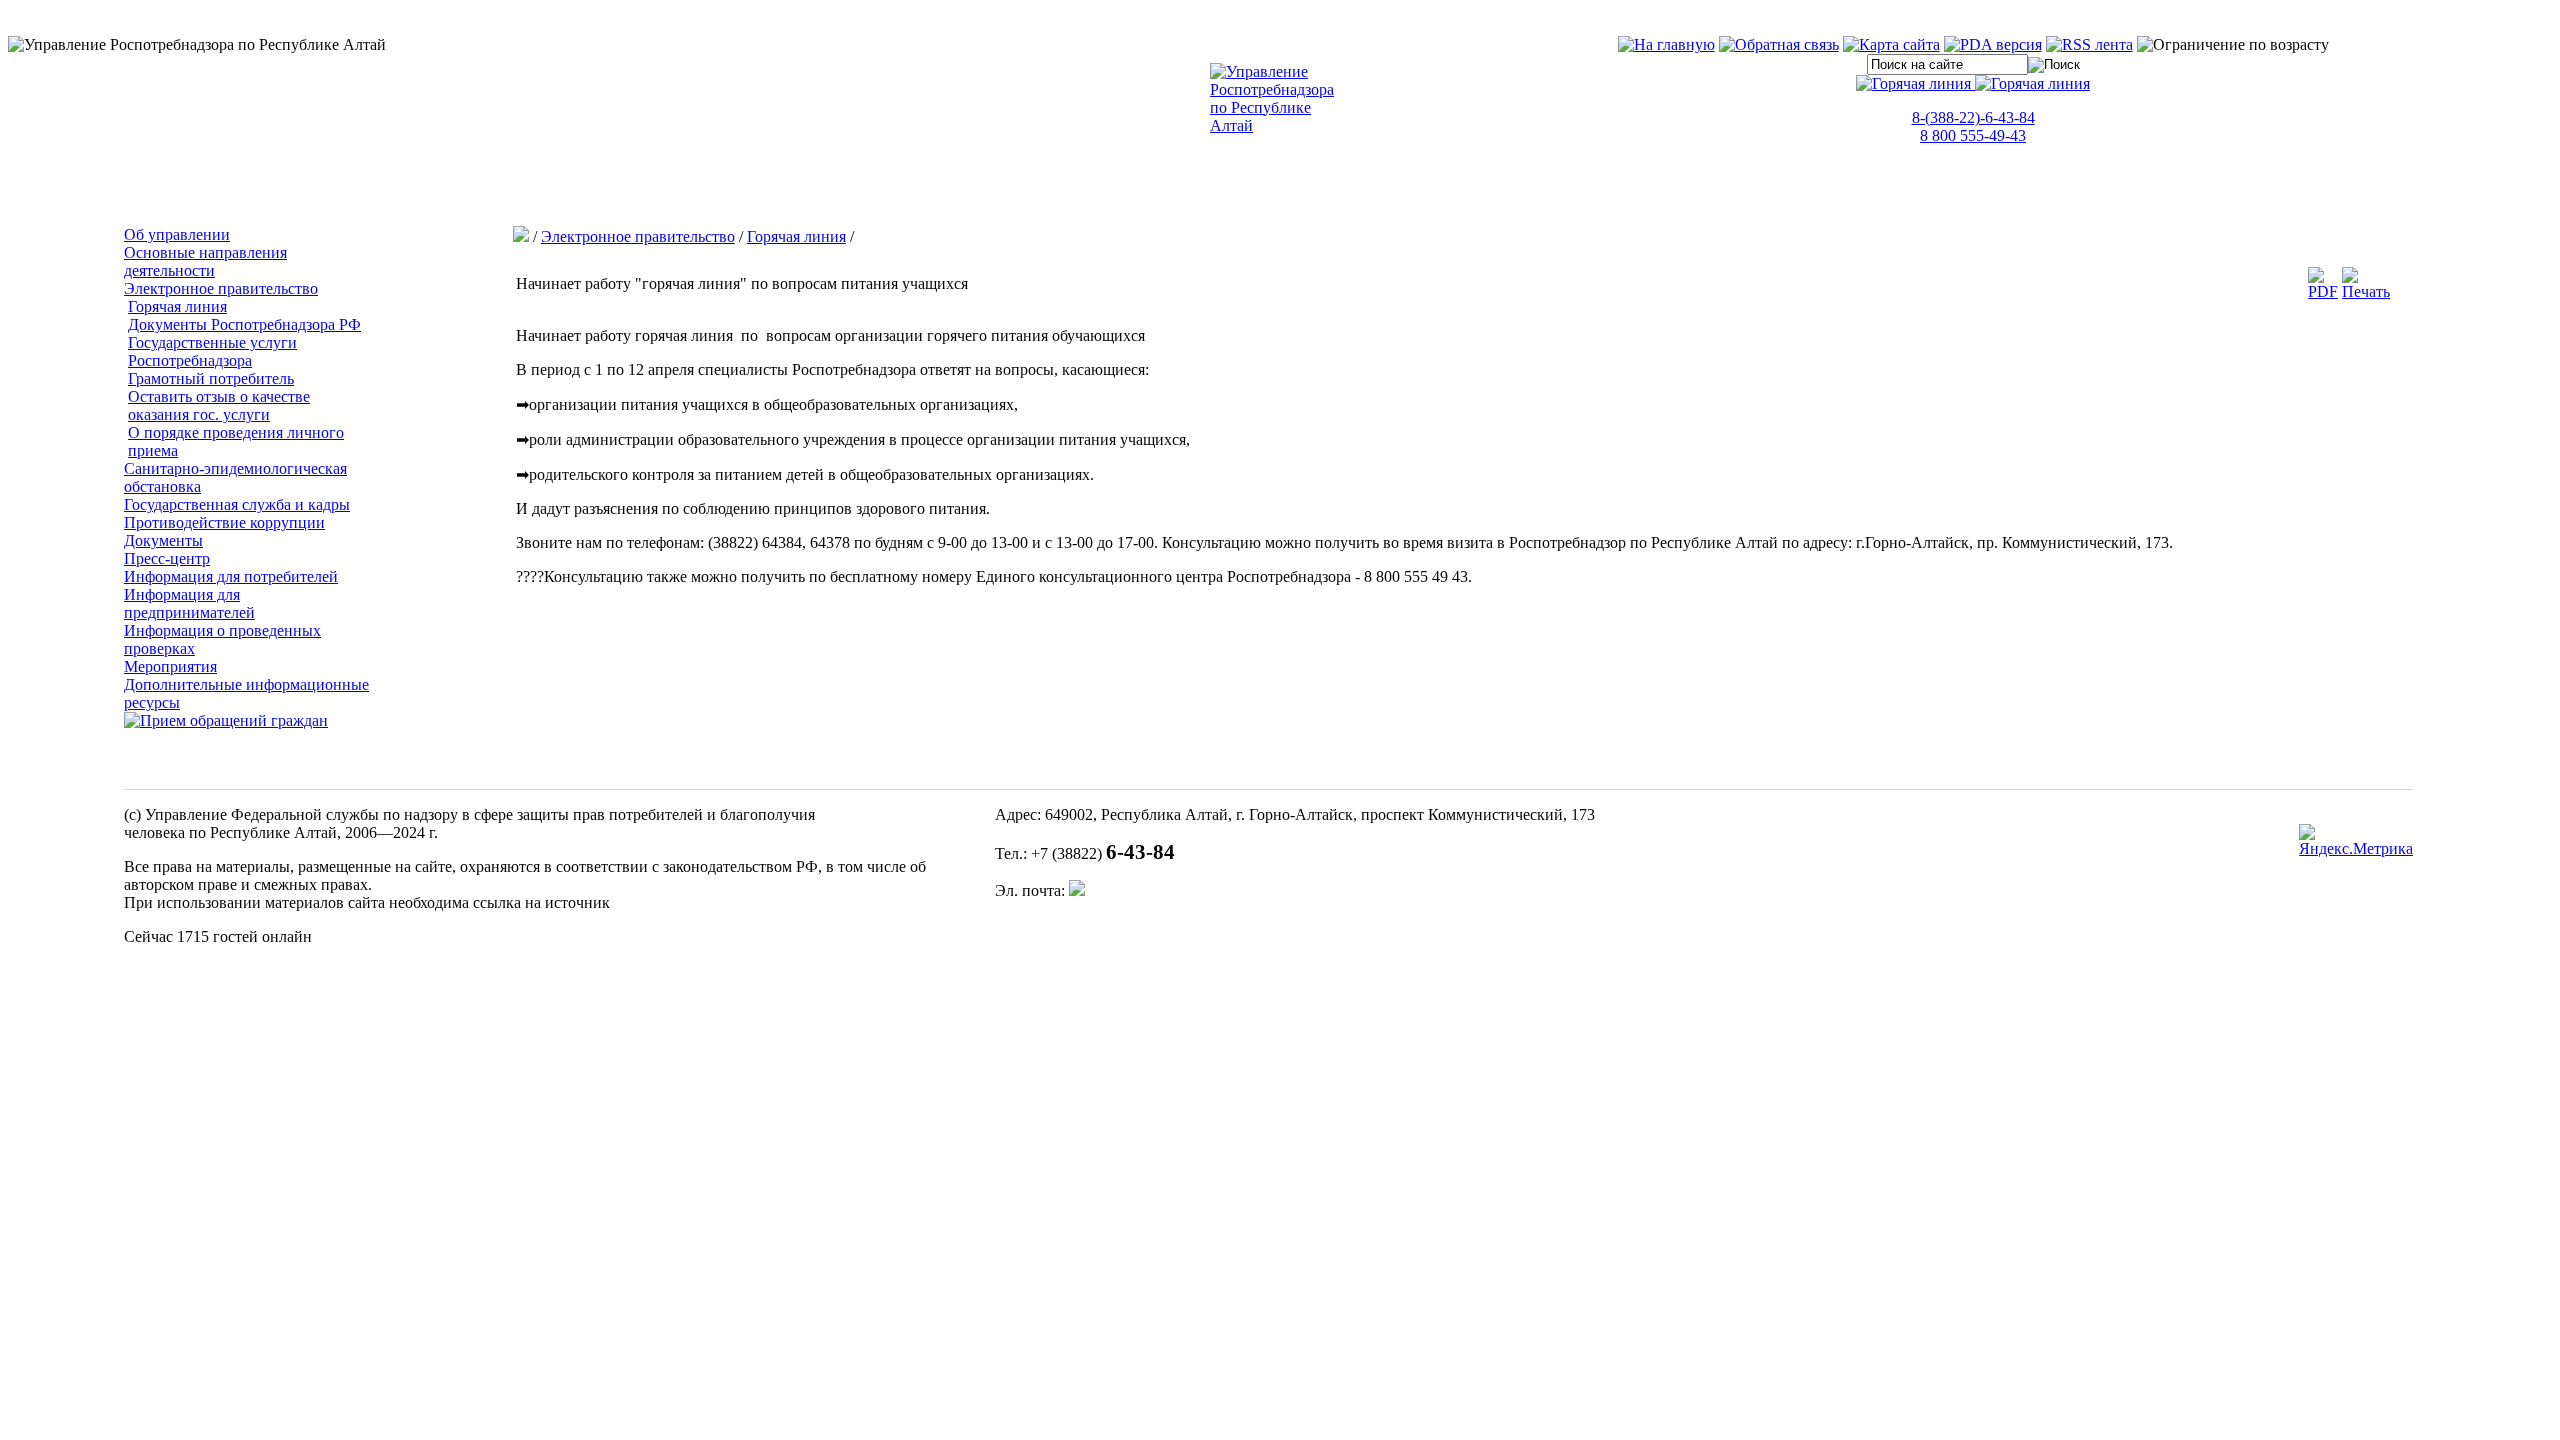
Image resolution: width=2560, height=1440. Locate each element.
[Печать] (2366, 291)
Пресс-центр (167, 558)
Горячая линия (177, 306)
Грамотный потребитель (211, 378)
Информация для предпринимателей (189, 603)
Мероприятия (170, 666)
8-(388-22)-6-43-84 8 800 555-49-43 (1973, 126)
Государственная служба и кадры (237, 504)
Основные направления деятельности (205, 261)
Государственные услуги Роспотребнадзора (212, 351)
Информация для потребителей (231, 576)
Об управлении (177, 234)
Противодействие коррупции (224, 522)
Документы (163, 540)
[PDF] (2323, 291)
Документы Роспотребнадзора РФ (244, 324)
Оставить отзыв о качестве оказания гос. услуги (219, 405)
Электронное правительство (221, 288)
